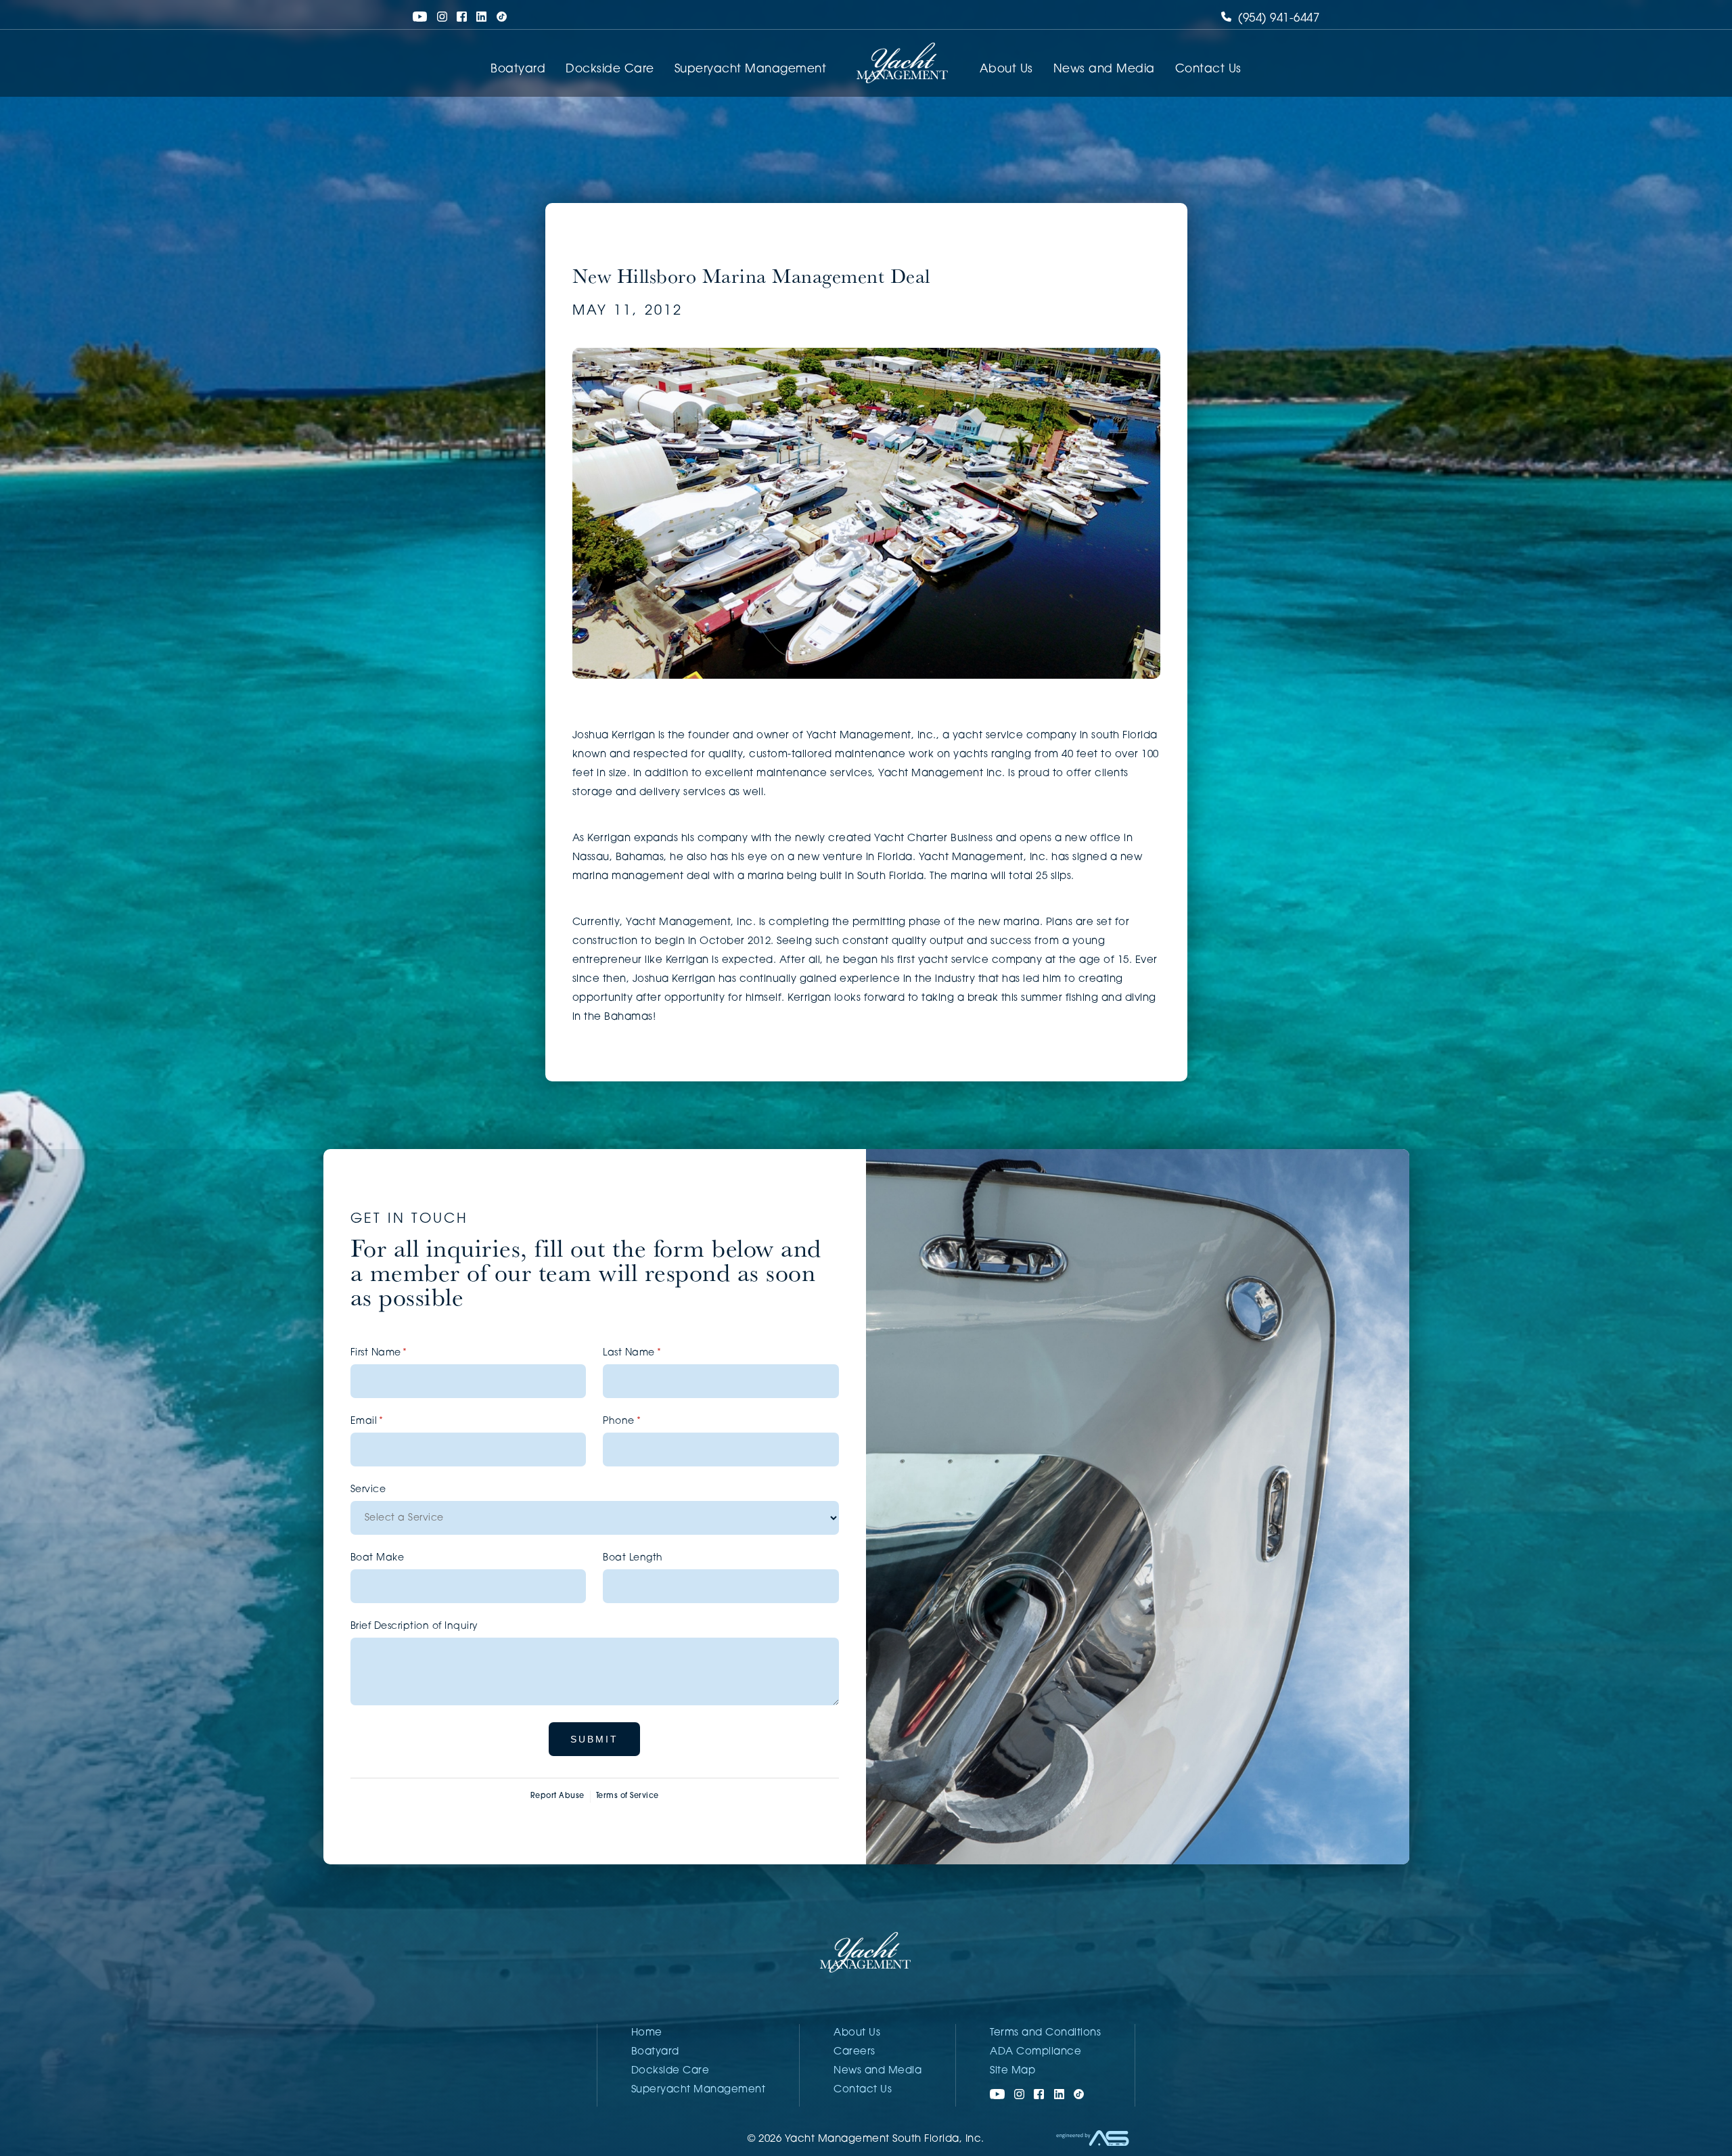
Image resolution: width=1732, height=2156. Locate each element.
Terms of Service (628, 1796)
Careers (854, 2052)
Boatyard (518, 69)
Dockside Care (610, 69)
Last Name (654, 1353)
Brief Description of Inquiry (414, 1626)
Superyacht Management (751, 69)
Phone (643, 1421)
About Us (1006, 69)
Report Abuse (557, 1796)
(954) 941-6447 (1277, 19)
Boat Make (378, 1558)
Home (647, 2033)
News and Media (1104, 69)
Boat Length (633, 1558)
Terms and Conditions (1045, 2033)
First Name (401, 1353)
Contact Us (1208, 69)
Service (368, 1490)
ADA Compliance (1035, 2052)
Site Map (1012, 2071)
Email (389, 1421)
